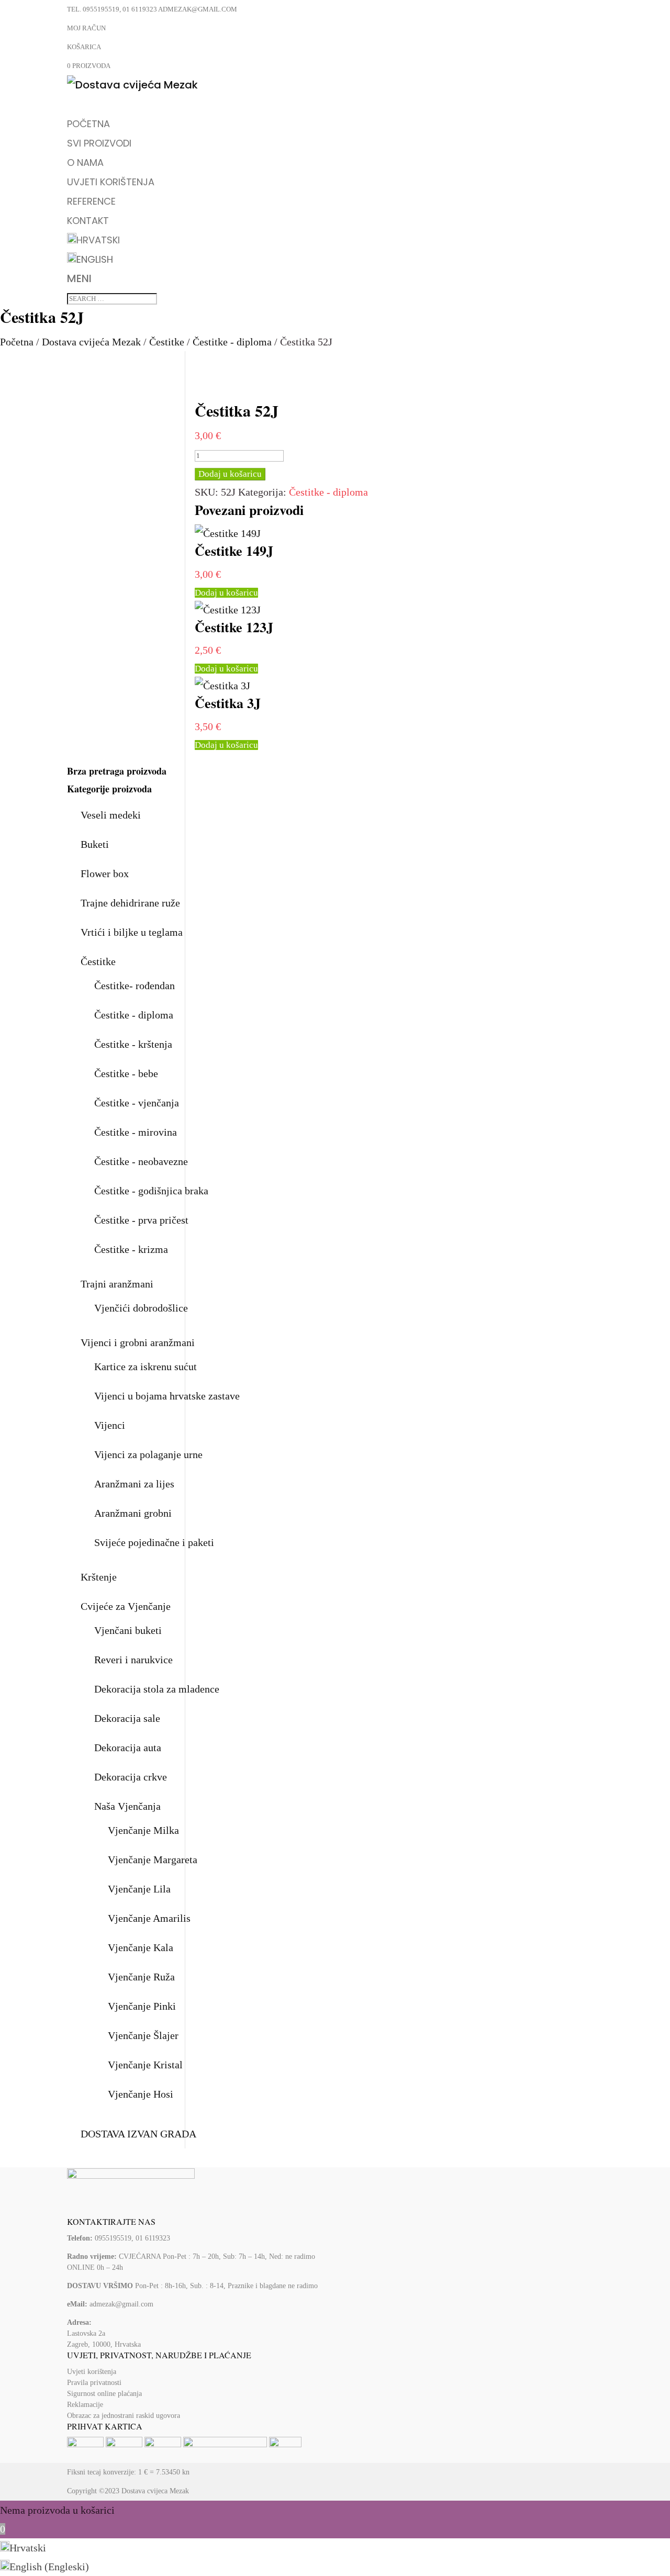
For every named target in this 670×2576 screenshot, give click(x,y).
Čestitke (167, 342)
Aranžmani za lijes (134, 1484)
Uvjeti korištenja (92, 2372)
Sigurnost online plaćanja (104, 2394)
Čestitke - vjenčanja (137, 1103)
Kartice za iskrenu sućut (146, 1367)
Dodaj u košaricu (230, 474)
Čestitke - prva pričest (141, 1220)
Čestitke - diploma (232, 342)
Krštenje (99, 1577)
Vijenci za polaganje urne (148, 1454)
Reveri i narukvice (133, 1660)
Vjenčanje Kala (141, 1947)
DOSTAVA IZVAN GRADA (138, 2134)
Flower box (105, 873)
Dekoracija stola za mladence (157, 1689)
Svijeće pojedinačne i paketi (154, 1542)
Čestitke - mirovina (136, 1132)
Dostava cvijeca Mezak (155, 2491)
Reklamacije (85, 2405)
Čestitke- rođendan (135, 985)
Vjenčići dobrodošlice (141, 1308)
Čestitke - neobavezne (141, 1161)
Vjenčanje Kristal (145, 2065)
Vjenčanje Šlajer (143, 2035)
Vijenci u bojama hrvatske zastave (167, 1396)
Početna (17, 342)
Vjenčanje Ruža (141, 1977)
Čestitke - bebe (126, 1073)
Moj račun (86, 28)
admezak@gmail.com (121, 2304)
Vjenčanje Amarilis (149, 1918)
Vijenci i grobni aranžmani (138, 1342)
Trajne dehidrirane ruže (130, 903)
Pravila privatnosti (94, 2383)
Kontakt (88, 221)
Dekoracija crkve (131, 1777)
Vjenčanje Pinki (142, 2006)
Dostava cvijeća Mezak (91, 342)
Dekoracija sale (127, 1718)
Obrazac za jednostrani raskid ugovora (124, 2416)
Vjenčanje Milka (143, 1830)
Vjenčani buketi (128, 1630)
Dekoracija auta (128, 1748)
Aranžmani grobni (133, 1513)
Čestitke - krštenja (133, 1044)
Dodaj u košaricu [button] (226, 593)
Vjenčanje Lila (139, 1889)
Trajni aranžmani (117, 1284)
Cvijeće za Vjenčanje (126, 1606)
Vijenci (110, 1425)
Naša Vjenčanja (127, 1806)
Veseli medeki (111, 815)
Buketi (95, 844)
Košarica (84, 47)
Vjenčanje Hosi (141, 2094)
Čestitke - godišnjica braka (151, 1191)
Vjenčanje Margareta (153, 1860)
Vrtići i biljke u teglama (132, 932)
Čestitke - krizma (131, 1249)
